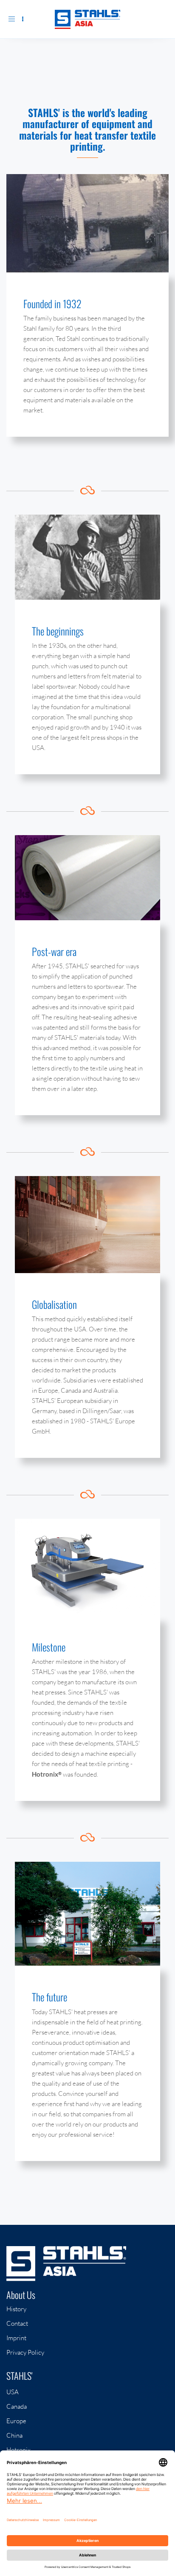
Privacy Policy (25, 2352)
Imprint (16, 2338)
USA (13, 2392)
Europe (16, 2421)
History (16, 2309)
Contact (17, 2323)
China (14, 2435)
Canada (17, 2406)
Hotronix (18, 2450)
